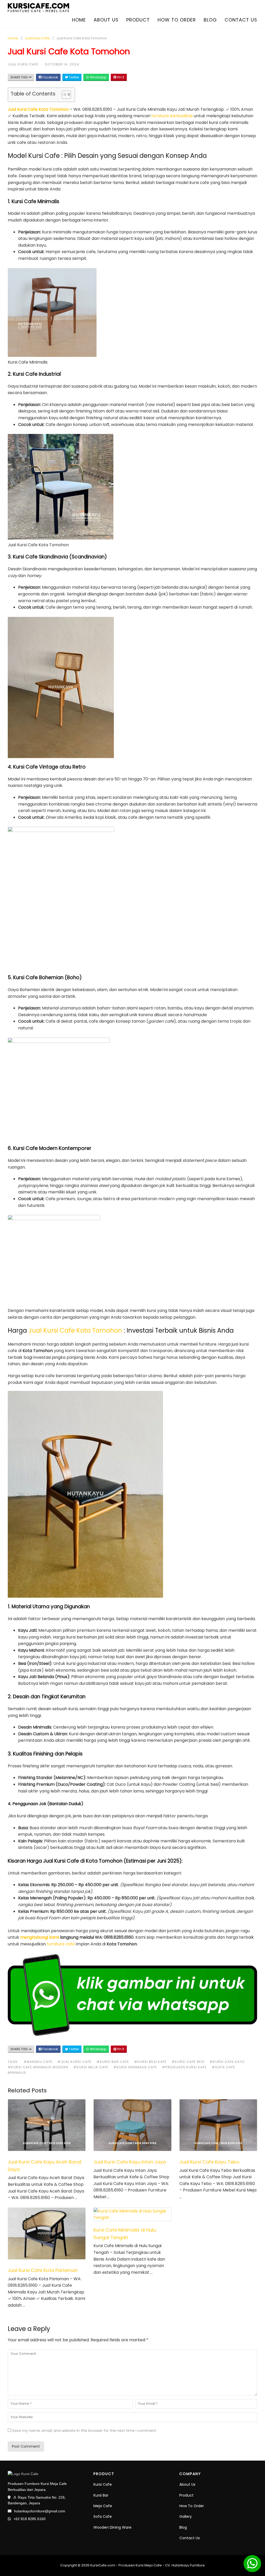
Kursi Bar (101, 2495)
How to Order (177, 20)
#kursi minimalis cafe (135, 2067)
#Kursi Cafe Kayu (227, 2062)
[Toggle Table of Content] (64, 95)
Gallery (186, 2516)
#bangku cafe (38, 2062)
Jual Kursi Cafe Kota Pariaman (43, 2270)
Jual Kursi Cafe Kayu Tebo (209, 2162)
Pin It (120, 77)
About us (106, 20)
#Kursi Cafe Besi (188, 2062)
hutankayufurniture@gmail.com (40, 2511)
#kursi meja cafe (91, 2067)
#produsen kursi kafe (184, 2067)
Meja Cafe (103, 2506)
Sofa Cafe (103, 2516)
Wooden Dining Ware (112, 2527)
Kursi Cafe (103, 2484)
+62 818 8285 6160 (30, 2519)
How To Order (192, 2506)
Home (79, 20)
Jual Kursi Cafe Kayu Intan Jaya (130, 2162)
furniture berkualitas (173, 116)
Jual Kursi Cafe (37, 38)
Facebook (50, 77)
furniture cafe (61, 1944)
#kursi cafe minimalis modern (38, 2067)
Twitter (73, 77)
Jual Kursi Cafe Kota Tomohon (38, 109)
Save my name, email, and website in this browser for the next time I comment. (84, 2431)
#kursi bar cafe (113, 2062)
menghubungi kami (40, 1937)
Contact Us (190, 2538)
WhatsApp (98, 77)
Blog (210, 20)
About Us (187, 2484)
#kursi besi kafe (150, 2062)
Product (138, 20)
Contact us (241, 20)
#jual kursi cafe (75, 2062)
